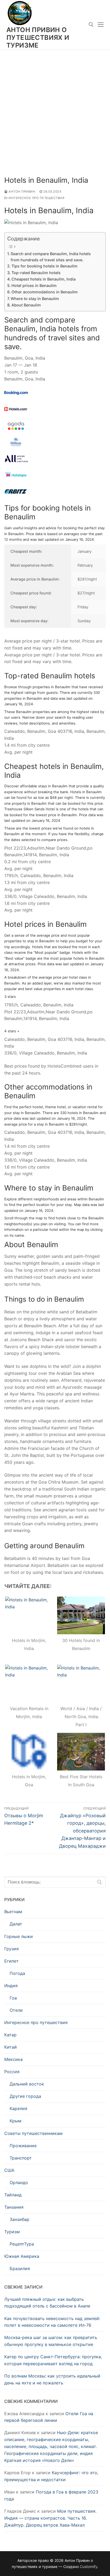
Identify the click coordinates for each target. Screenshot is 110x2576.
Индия (11, 1986)
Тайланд (13, 2195)
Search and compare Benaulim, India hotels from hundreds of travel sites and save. (51, 257)
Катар (10, 2035)
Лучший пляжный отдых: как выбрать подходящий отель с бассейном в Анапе (47, 2303)
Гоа (13, 1998)
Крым (15, 2121)
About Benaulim (26, 305)
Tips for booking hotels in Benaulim (44, 266)
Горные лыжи (19, 1936)
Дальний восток (27, 2084)
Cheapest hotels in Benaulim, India (44, 279)
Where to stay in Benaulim (35, 299)
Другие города (25, 2096)
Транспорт (21, 2158)
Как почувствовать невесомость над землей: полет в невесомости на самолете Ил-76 (52, 2322)
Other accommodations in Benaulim (45, 292)
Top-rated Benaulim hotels (36, 273)
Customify (89, 2567)
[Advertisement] (55, 107)
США (9, 2170)
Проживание (23, 2146)
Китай (11, 2047)
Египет (11, 1961)
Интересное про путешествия (36, 198)
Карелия (18, 2108)
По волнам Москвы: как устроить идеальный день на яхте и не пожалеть (52, 2379)
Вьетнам (13, 1912)
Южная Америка (22, 2256)
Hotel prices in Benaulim (34, 285)
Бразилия (20, 2268)
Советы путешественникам (33, 2133)
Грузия (11, 1949)
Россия (12, 2072)
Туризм (12, 2232)
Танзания (14, 2207)
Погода (17, 1973)
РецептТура (22, 2244)
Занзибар (19, 2219)
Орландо (19, 2182)
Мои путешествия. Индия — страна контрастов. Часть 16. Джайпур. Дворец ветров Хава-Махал (50, 2518)
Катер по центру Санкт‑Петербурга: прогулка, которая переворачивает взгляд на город (53, 2360)
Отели (16, 2010)
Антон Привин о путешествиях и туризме (38, 38)
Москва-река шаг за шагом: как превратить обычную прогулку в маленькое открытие (51, 2341)
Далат (16, 1924)
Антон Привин (21, 192)
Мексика (13, 2059)
